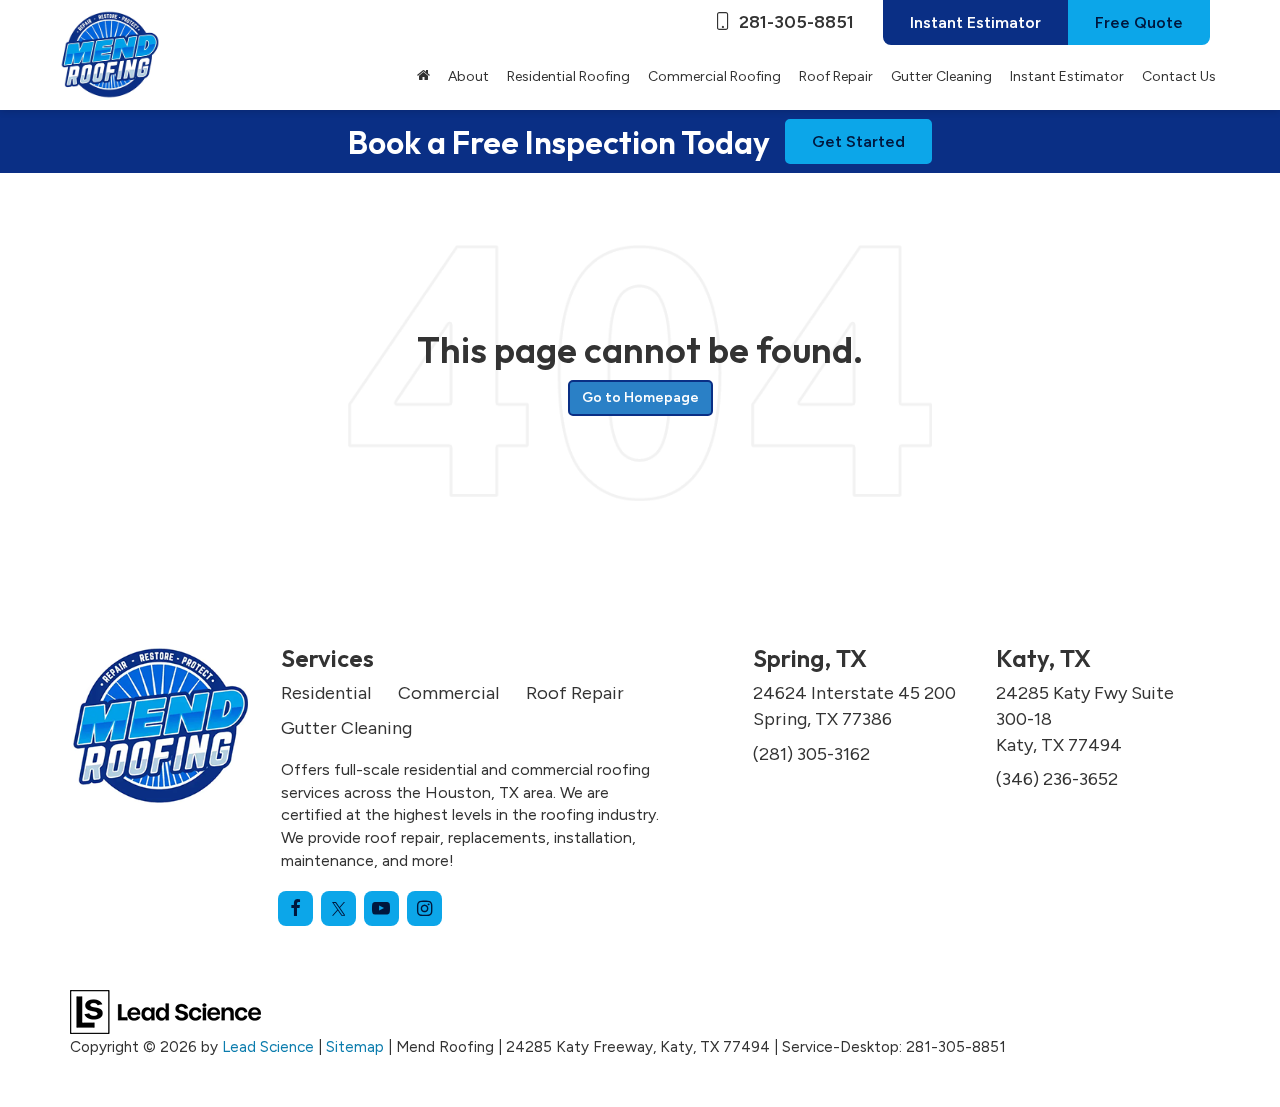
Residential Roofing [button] (568, 76)
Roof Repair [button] (836, 76)
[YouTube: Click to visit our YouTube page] (381, 908)
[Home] (423, 77)
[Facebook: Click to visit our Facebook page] (295, 908)
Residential (326, 693)
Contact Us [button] (1179, 76)
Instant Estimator (975, 22)
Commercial (448, 693)
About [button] (468, 76)
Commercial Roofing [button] (714, 76)
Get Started (858, 141)
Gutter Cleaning (941, 76)
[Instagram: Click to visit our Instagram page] (424, 908)
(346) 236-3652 (1057, 779)
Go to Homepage (640, 397)
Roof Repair (575, 693)
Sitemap (355, 1046)
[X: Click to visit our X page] (338, 908)
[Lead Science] (165, 1011)
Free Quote (1139, 22)
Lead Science (268, 1046)
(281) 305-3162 (811, 754)
